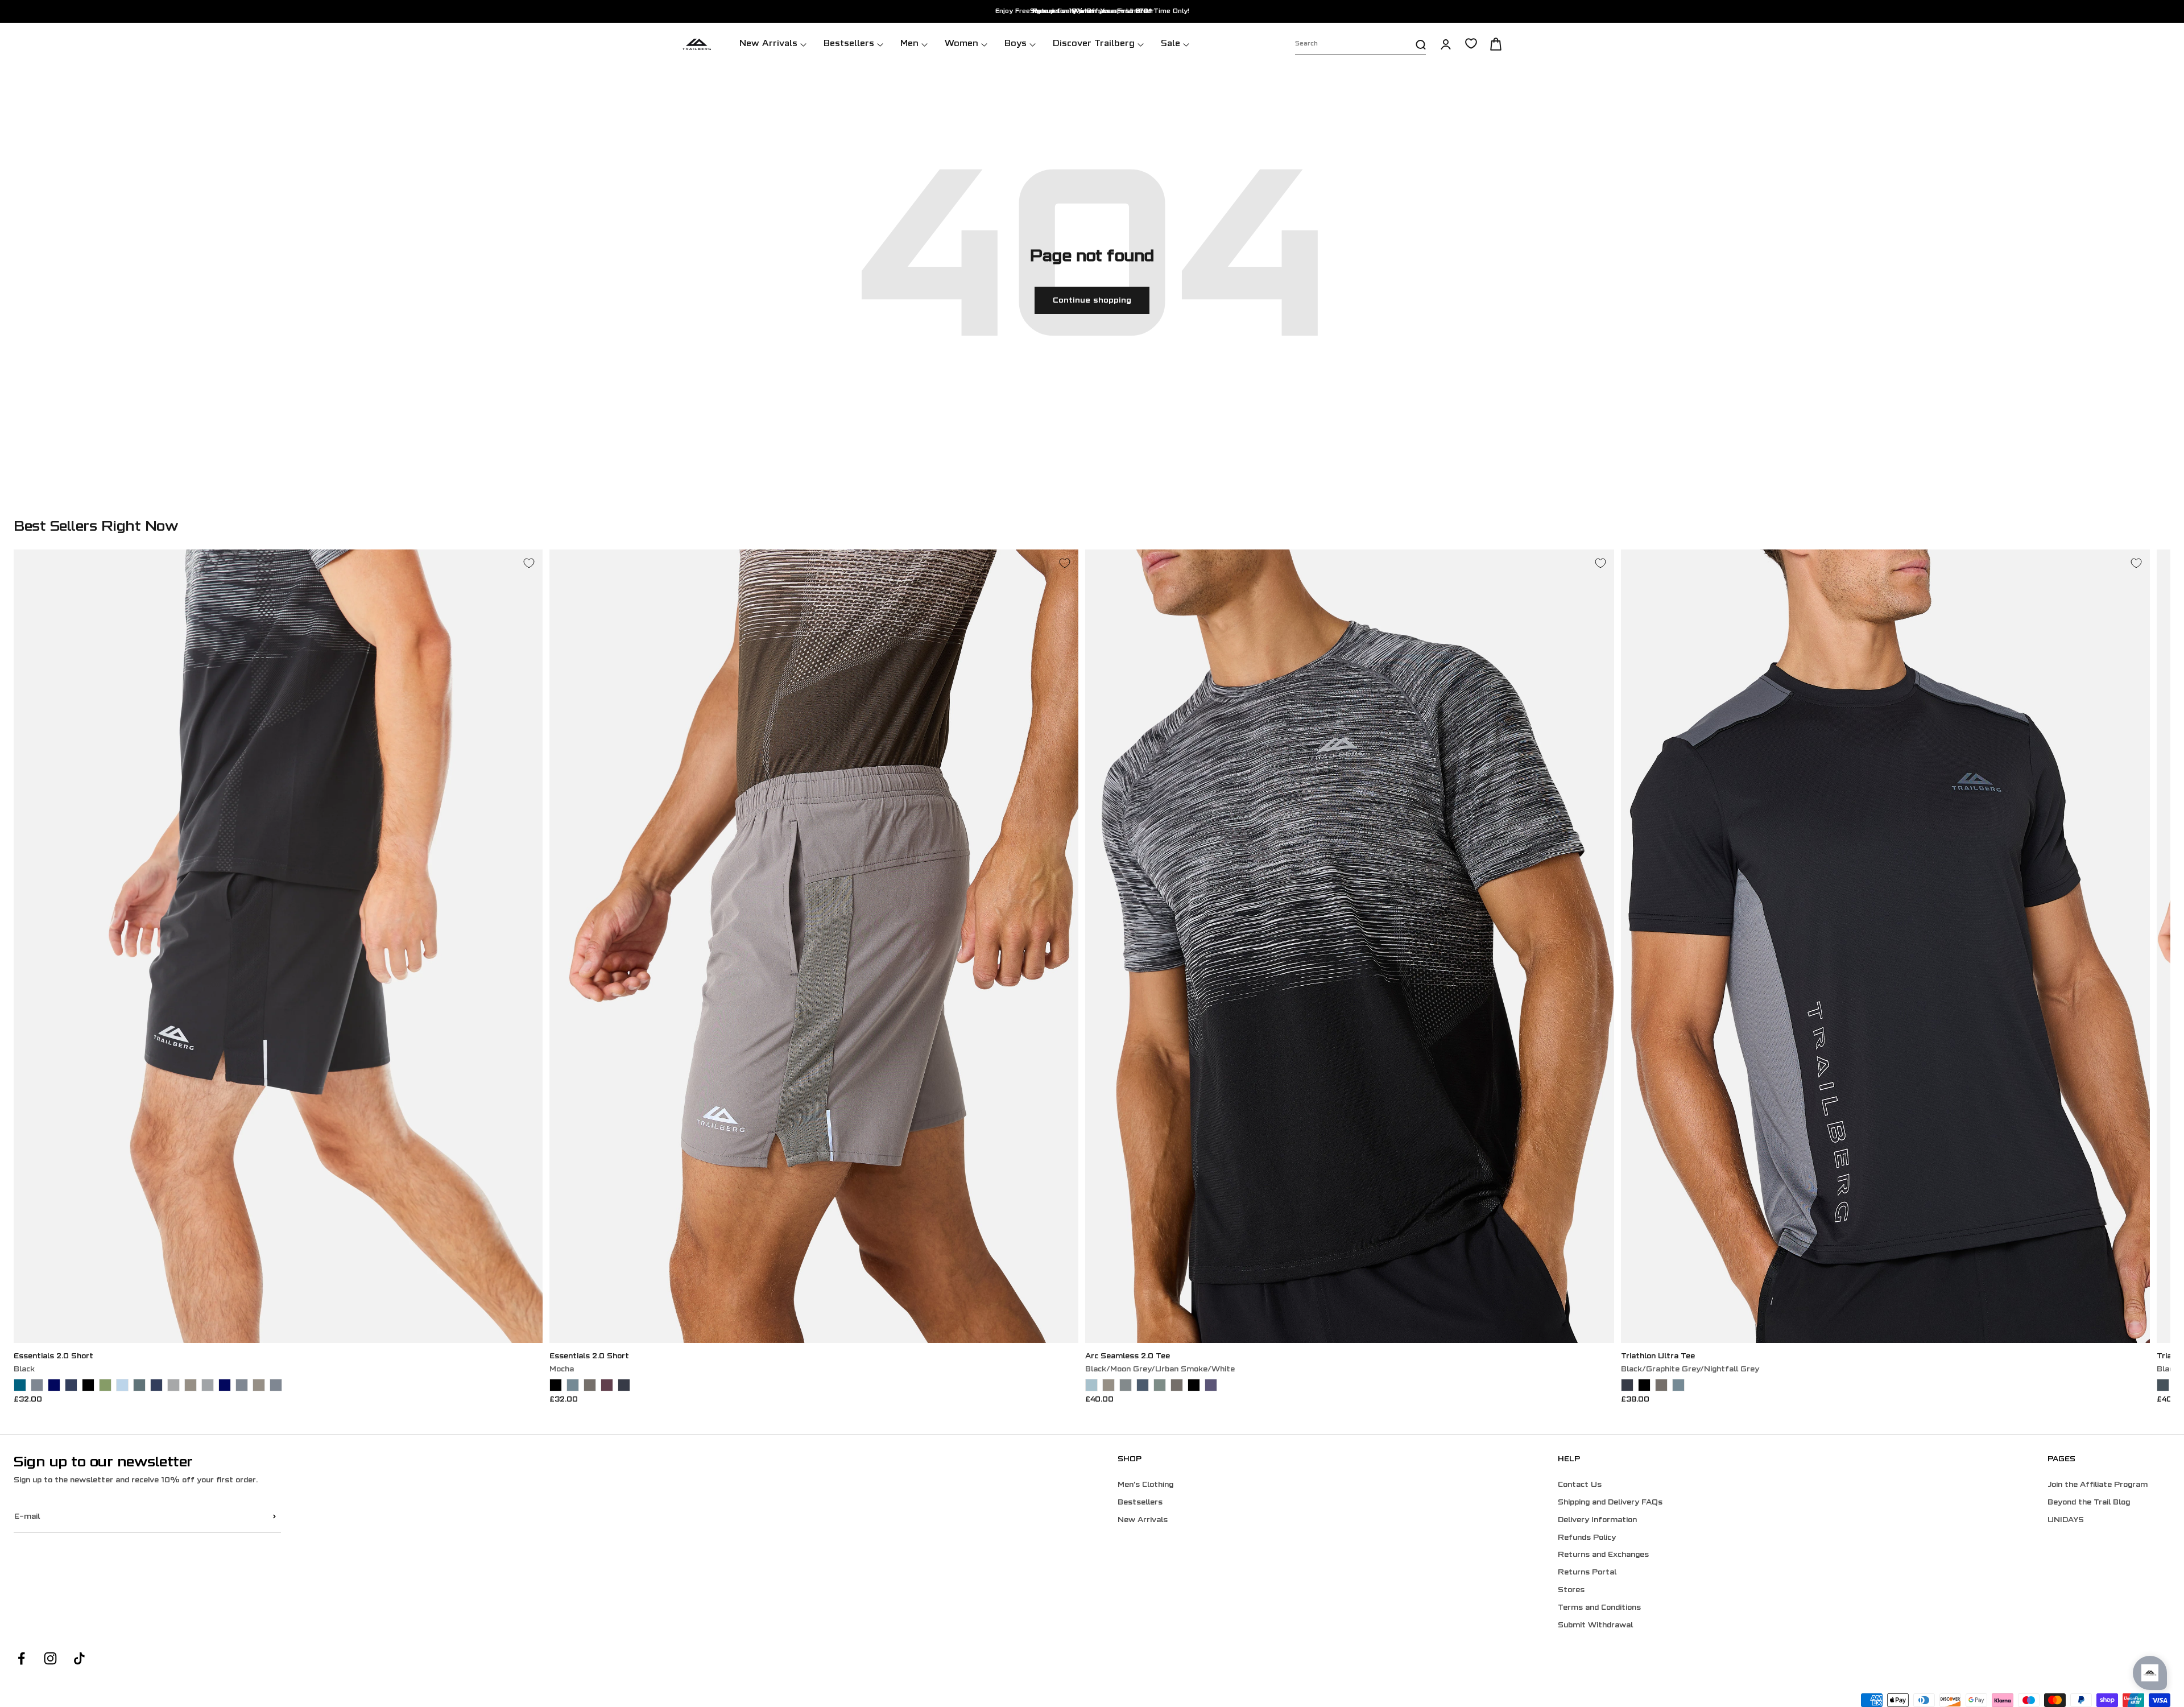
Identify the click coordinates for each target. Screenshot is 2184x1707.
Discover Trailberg (1094, 44)
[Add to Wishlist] (529, 563)
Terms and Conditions (1599, 1608)
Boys (1016, 44)
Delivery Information (1597, 1520)
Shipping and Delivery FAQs (1610, 1503)
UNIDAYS (2066, 1520)
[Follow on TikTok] (79, 1658)
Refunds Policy (1587, 1538)
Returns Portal (1587, 1573)
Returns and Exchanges (1603, 1555)
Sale (1170, 44)
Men (909, 44)
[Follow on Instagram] (50, 1658)
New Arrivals (768, 44)
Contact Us (1580, 1485)
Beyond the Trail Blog (2089, 1503)
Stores (1571, 1590)
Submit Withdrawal (1595, 1626)
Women (961, 44)
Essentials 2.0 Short (53, 1357)
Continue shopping (1092, 301)
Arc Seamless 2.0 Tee (1128, 1357)
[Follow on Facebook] (21, 1658)
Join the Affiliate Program (2098, 1485)
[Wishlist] (1471, 44)
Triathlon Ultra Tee (1658, 1357)
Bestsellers (849, 44)
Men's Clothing (1145, 1485)
